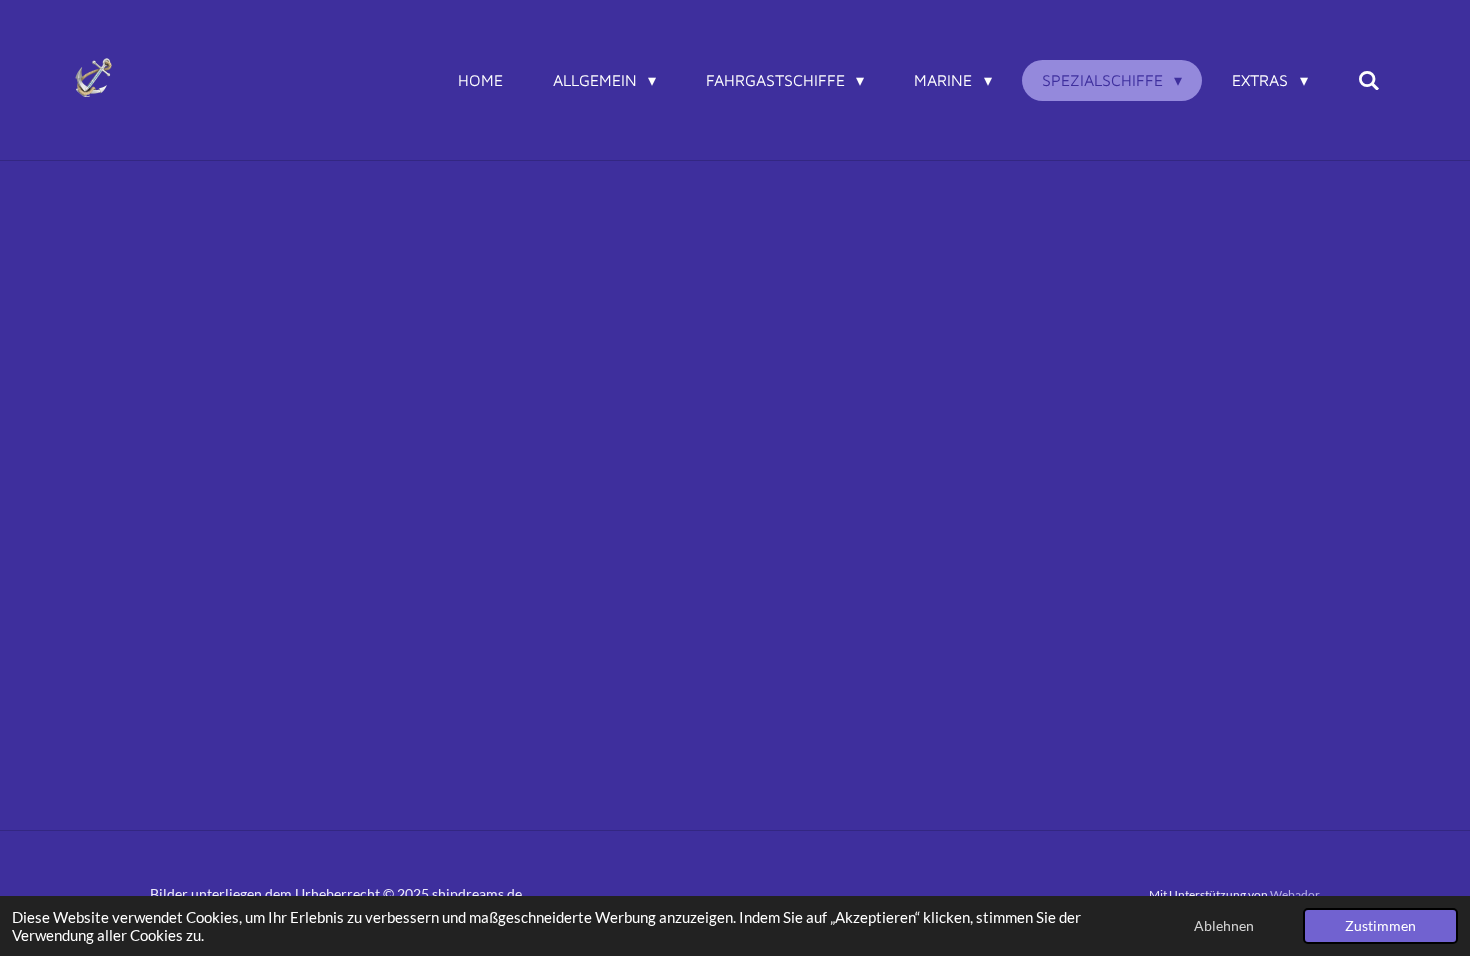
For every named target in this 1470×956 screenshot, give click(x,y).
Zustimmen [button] (1380, 926)
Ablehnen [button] (1224, 926)
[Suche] (1369, 80)
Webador (1295, 894)
